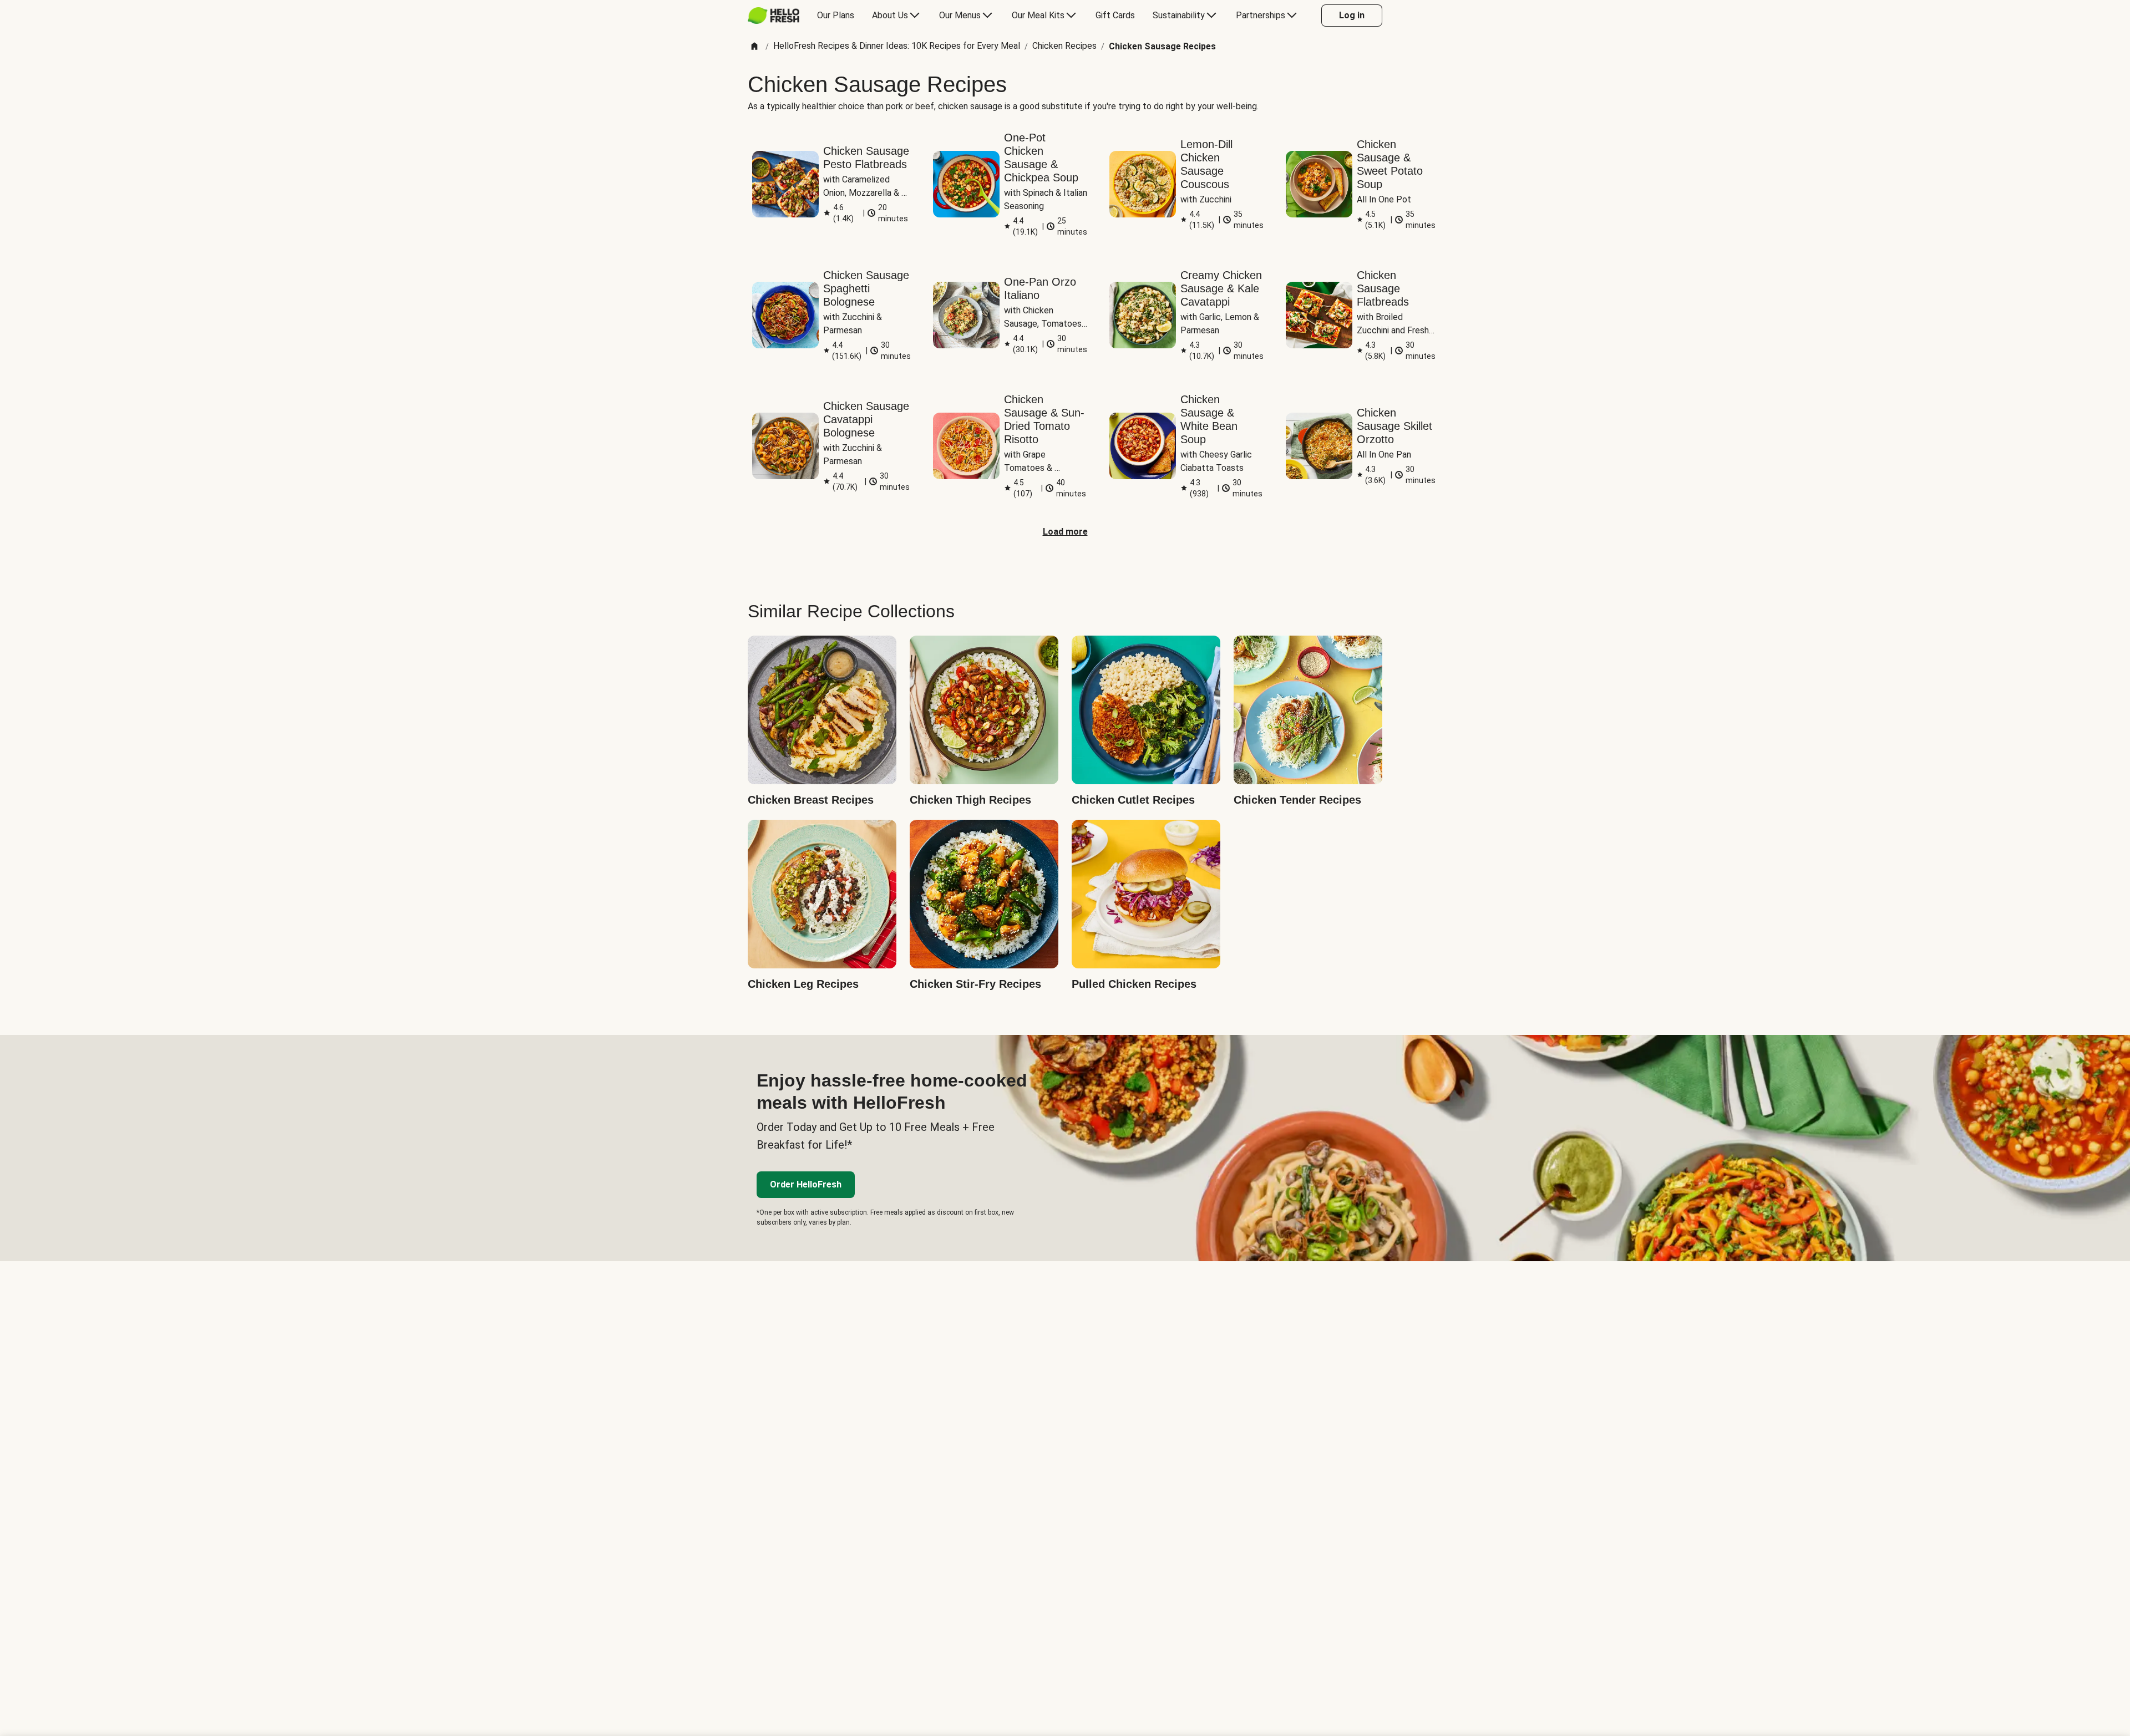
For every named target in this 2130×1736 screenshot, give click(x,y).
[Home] (754, 47)
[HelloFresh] (774, 16)
